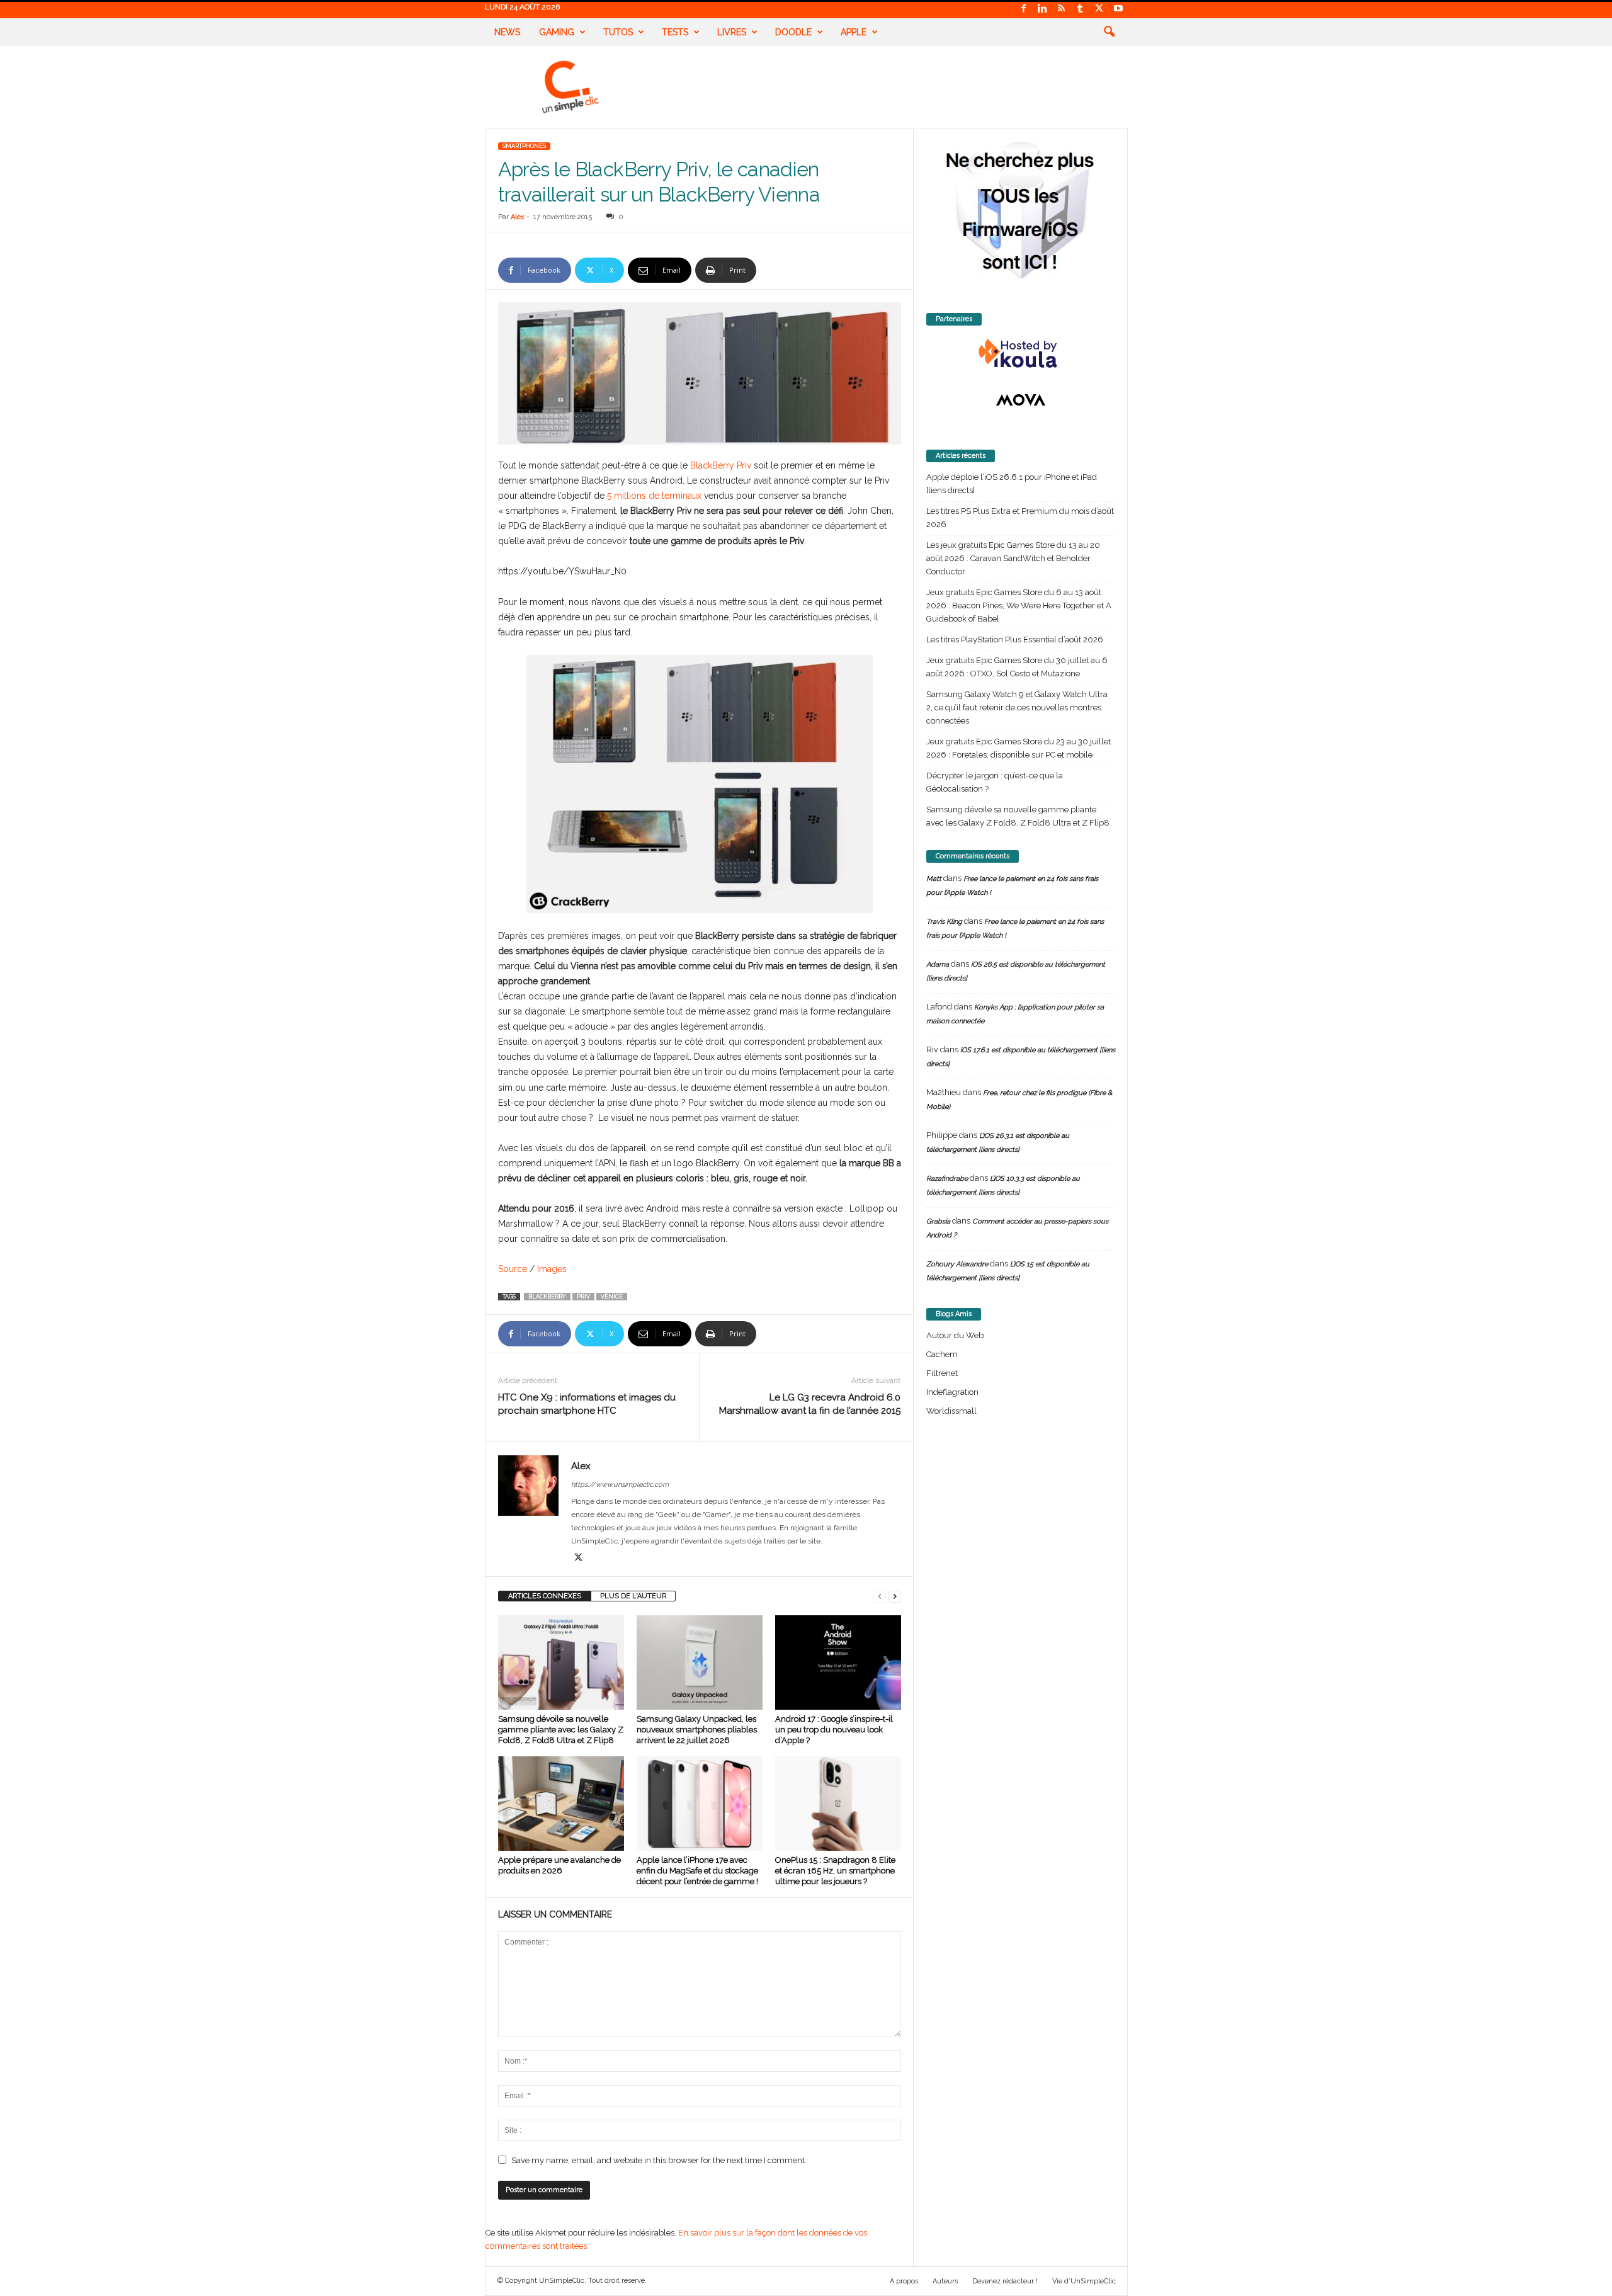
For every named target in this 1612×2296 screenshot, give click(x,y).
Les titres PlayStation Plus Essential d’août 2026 (1015, 639)
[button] (1109, 32)
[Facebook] (1024, 9)
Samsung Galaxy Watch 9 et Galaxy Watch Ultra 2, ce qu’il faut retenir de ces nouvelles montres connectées (1017, 708)
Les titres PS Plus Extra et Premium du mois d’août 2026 (1020, 518)
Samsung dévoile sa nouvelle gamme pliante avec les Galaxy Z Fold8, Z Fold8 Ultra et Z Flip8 (561, 1730)
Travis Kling (944, 922)
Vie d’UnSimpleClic (1084, 2281)
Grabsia (938, 1221)
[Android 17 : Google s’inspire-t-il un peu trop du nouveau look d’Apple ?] (838, 1662)
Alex (518, 217)
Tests (675, 32)
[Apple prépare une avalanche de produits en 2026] (561, 1804)
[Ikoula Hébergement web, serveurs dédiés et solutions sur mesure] (1021, 354)
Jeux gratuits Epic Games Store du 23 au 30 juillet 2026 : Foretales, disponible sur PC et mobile (1019, 748)
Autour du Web (955, 1335)
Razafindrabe (947, 1179)
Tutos (618, 32)
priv (583, 1297)
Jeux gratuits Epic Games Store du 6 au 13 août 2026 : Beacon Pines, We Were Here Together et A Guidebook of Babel (1019, 605)
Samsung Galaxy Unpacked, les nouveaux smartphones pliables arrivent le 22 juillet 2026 (697, 1730)
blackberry (547, 1297)
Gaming (557, 32)
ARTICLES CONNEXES (545, 1596)
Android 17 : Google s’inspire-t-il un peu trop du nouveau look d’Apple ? (834, 1730)
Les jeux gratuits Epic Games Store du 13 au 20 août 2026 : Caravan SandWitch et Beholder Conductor (1013, 558)
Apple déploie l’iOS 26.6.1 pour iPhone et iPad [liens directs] (1012, 484)
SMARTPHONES (524, 146)
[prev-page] (880, 1596)
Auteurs (945, 2281)
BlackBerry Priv (721, 465)
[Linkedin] (1043, 9)
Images (552, 1269)
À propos (904, 2281)
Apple (854, 32)
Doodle (793, 32)
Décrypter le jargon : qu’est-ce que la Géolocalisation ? (995, 782)
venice (612, 1297)
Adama (938, 964)
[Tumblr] (1081, 9)
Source (513, 1269)
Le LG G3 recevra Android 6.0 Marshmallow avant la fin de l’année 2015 (810, 1404)
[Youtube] (1118, 9)
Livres (732, 32)
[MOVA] (1021, 400)
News (507, 32)
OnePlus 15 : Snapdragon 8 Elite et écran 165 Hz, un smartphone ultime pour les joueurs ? (835, 1871)
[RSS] (1062, 9)
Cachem (942, 1354)
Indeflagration (952, 1392)
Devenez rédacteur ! (1005, 2281)
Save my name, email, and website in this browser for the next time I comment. (659, 2160)
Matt (934, 879)
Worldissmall (951, 1411)
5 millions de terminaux (654, 496)
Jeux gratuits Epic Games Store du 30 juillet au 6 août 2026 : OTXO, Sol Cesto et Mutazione (1017, 667)
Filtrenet (942, 1373)
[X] (1099, 9)
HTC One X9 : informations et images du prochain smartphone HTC (587, 1404)
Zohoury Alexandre (957, 1264)
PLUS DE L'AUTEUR (633, 1596)
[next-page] (895, 1596)
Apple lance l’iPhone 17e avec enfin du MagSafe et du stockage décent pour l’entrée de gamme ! (697, 1871)
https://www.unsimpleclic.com (620, 1485)
